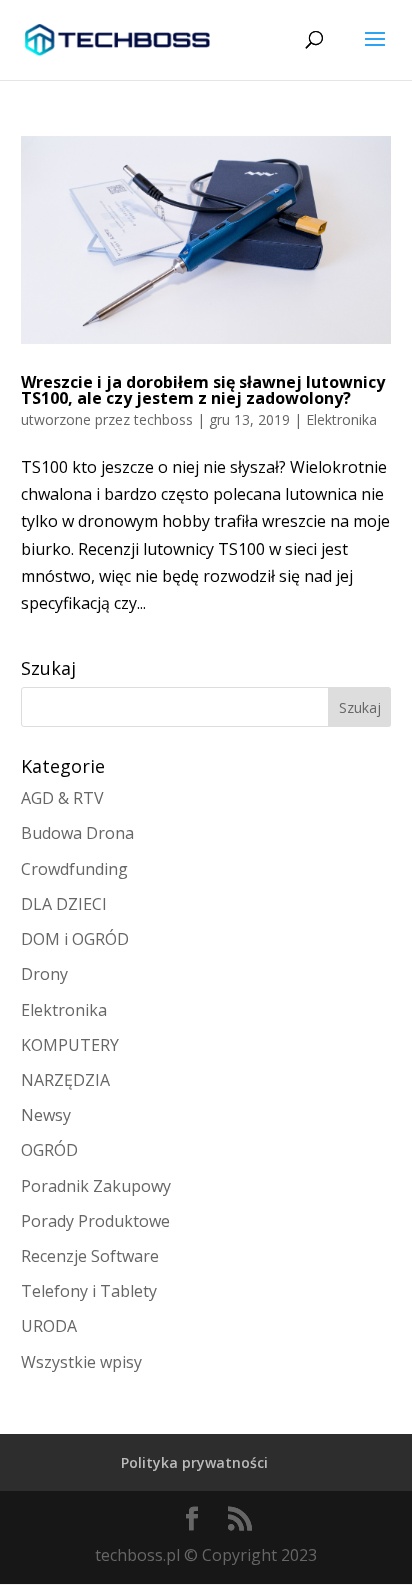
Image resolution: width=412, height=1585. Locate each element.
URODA (49, 1326)
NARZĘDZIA (65, 1080)
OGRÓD (49, 1150)
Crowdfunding (74, 869)
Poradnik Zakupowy (96, 1186)
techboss (163, 419)
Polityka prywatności (194, 1462)
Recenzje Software (90, 1256)
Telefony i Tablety (89, 1291)
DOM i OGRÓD (75, 939)
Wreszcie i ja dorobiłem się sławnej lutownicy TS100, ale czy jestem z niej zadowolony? (203, 390)
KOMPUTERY (70, 1045)
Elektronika (341, 419)
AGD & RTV (62, 798)
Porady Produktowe (95, 1221)
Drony (44, 974)
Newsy (46, 1115)
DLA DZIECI (64, 904)
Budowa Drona (77, 833)
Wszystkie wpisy (81, 1362)
